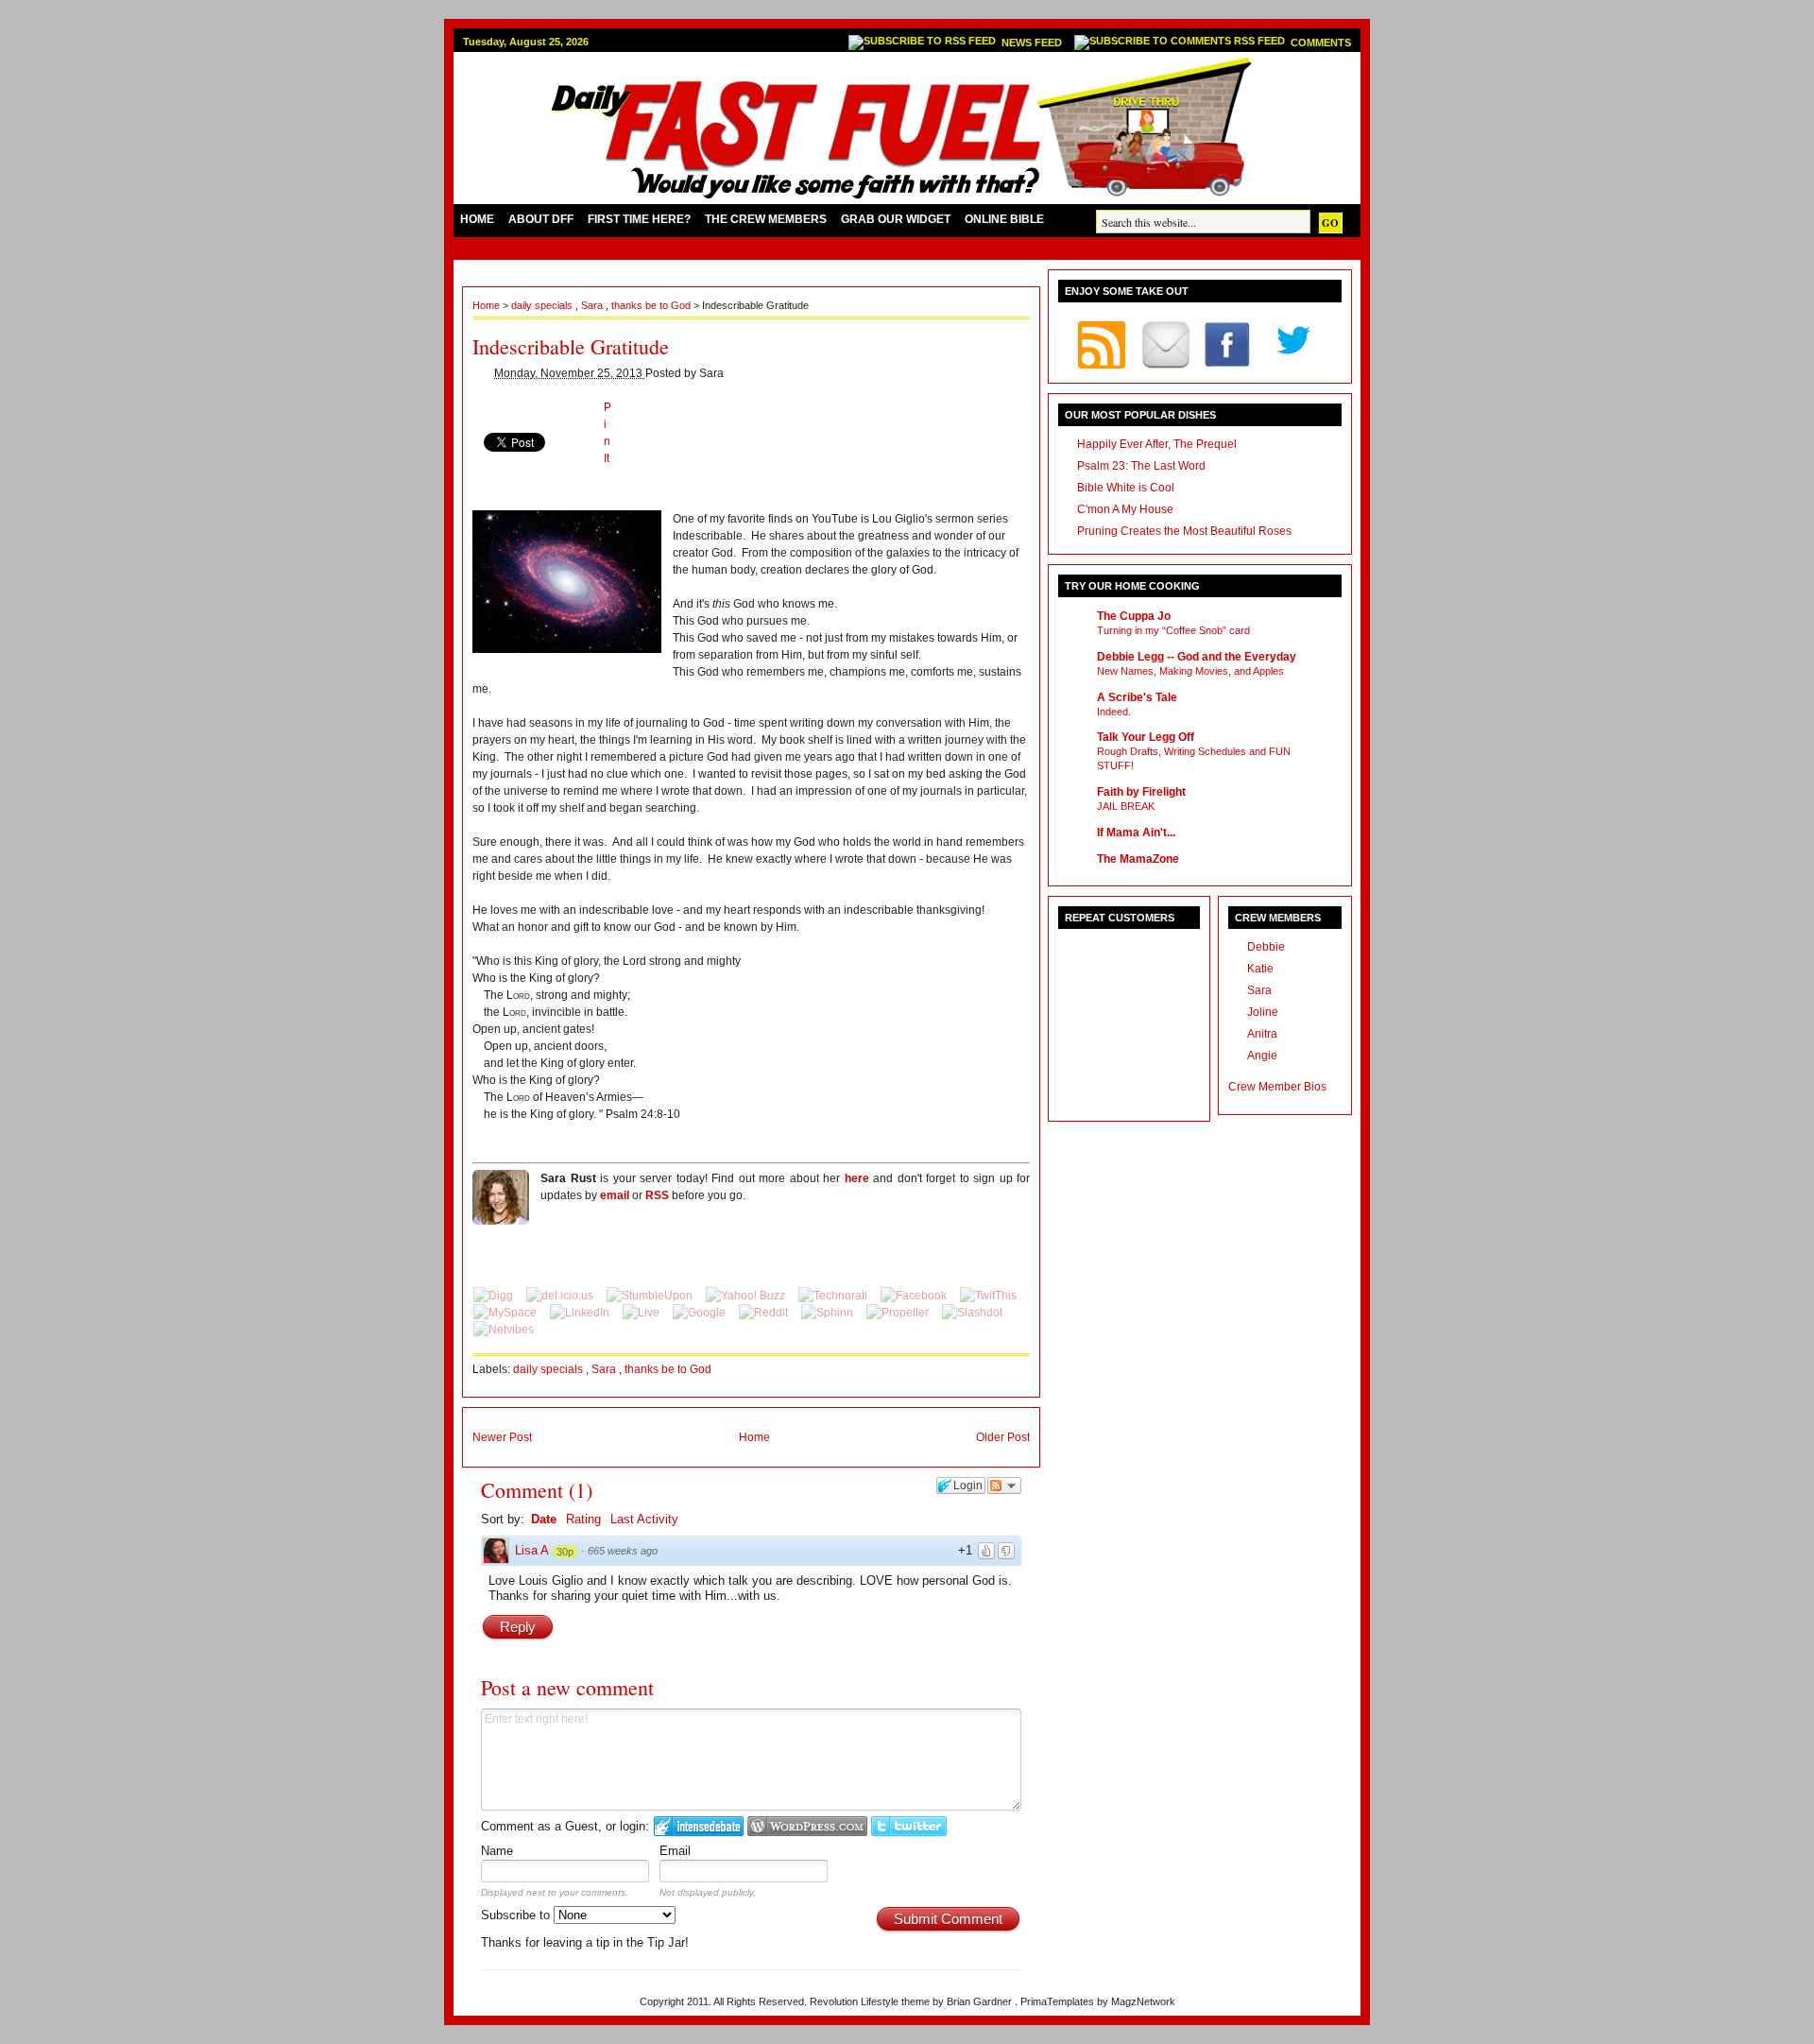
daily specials (543, 305)
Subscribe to (517, 1915)
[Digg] (495, 1296)
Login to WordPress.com (807, 1826)
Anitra (1262, 1034)
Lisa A (532, 1550)
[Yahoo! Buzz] (747, 1296)
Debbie (1266, 947)
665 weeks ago (623, 1551)
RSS (657, 1195)
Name (497, 1851)
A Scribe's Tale (1137, 697)
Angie (1262, 1056)
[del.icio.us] (561, 1296)
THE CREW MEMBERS (766, 219)
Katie (1260, 969)
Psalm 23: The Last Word (1141, 466)
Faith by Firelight (1141, 792)
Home (488, 305)
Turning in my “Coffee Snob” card (1173, 630)
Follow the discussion (1004, 1486)
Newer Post (502, 1437)
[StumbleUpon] (651, 1296)
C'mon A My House (1125, 509)
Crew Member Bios (1277, 1087)
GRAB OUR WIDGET (896, 219)
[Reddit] (765, 1313)
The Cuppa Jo (1134, 616)
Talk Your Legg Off (1146, 737)
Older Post (1003, 1437)
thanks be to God (652, 305)
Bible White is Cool (1126, 488)
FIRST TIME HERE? (639, 219)
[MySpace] (506, 1313)
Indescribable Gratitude (571, 346)
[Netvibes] (504, 1330)
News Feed (1033, 43)
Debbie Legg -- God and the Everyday (1197, 657)
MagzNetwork (1143, 2001)
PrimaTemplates (1059, 2001)
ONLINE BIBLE (1004, 219)
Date (544, 1519)
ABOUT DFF (541, 219)
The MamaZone (1138, 859)
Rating (583, 1519)
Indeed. (1114, 712)
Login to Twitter (909, 1826)
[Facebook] (915, 1296)
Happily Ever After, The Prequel (1157, 444)
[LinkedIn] (581, 1313)
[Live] (642, 1313)
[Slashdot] (972, 1313)
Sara (593, 305)
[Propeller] (899, 1313)
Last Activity (644, 1519)
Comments (1321, 43)
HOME (477, 219)
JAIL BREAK (1126, 806)
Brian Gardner (981, 2001)
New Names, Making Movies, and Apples (1190, 671)
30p (565, 1552)
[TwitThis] (988, 1296)
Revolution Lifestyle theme (871, 2001)
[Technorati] (834, 1296)
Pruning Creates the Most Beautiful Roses (1184, 531)
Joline (1263, 1012)
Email (675, 1851)
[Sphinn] (829, 1313)
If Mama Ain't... (1136, 833)
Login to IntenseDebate (699, 1826)
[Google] (701, 1313)
